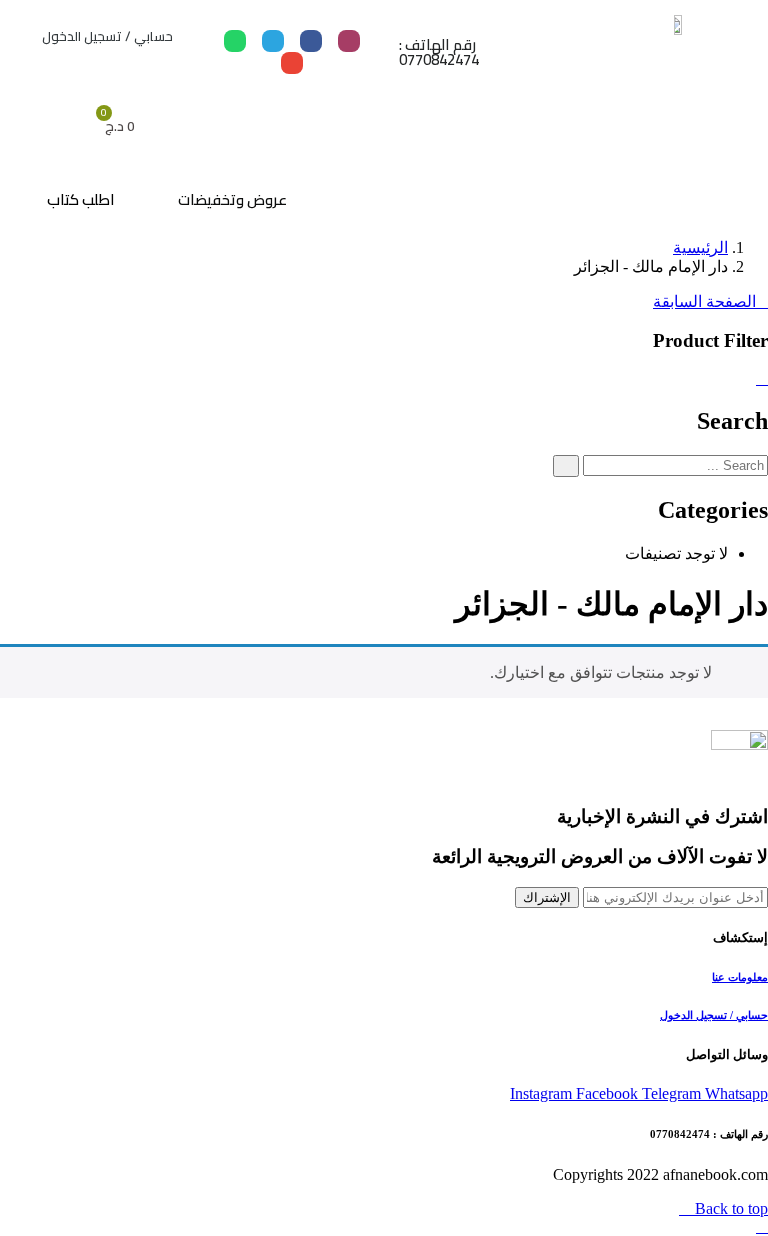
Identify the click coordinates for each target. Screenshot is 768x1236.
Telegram (673, 1093)
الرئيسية (700, 247)
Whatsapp (736, 1093)
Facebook (609, 1093)
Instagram (543, 1093)
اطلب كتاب (81, 199)
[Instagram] (349, 41)
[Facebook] (311, 41)
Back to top (729, 1208)
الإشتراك (547, 897)
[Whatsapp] (235, 41)
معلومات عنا (740, 977)
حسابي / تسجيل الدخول (107, 36)
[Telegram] (273, 41)
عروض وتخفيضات (232, 199)
